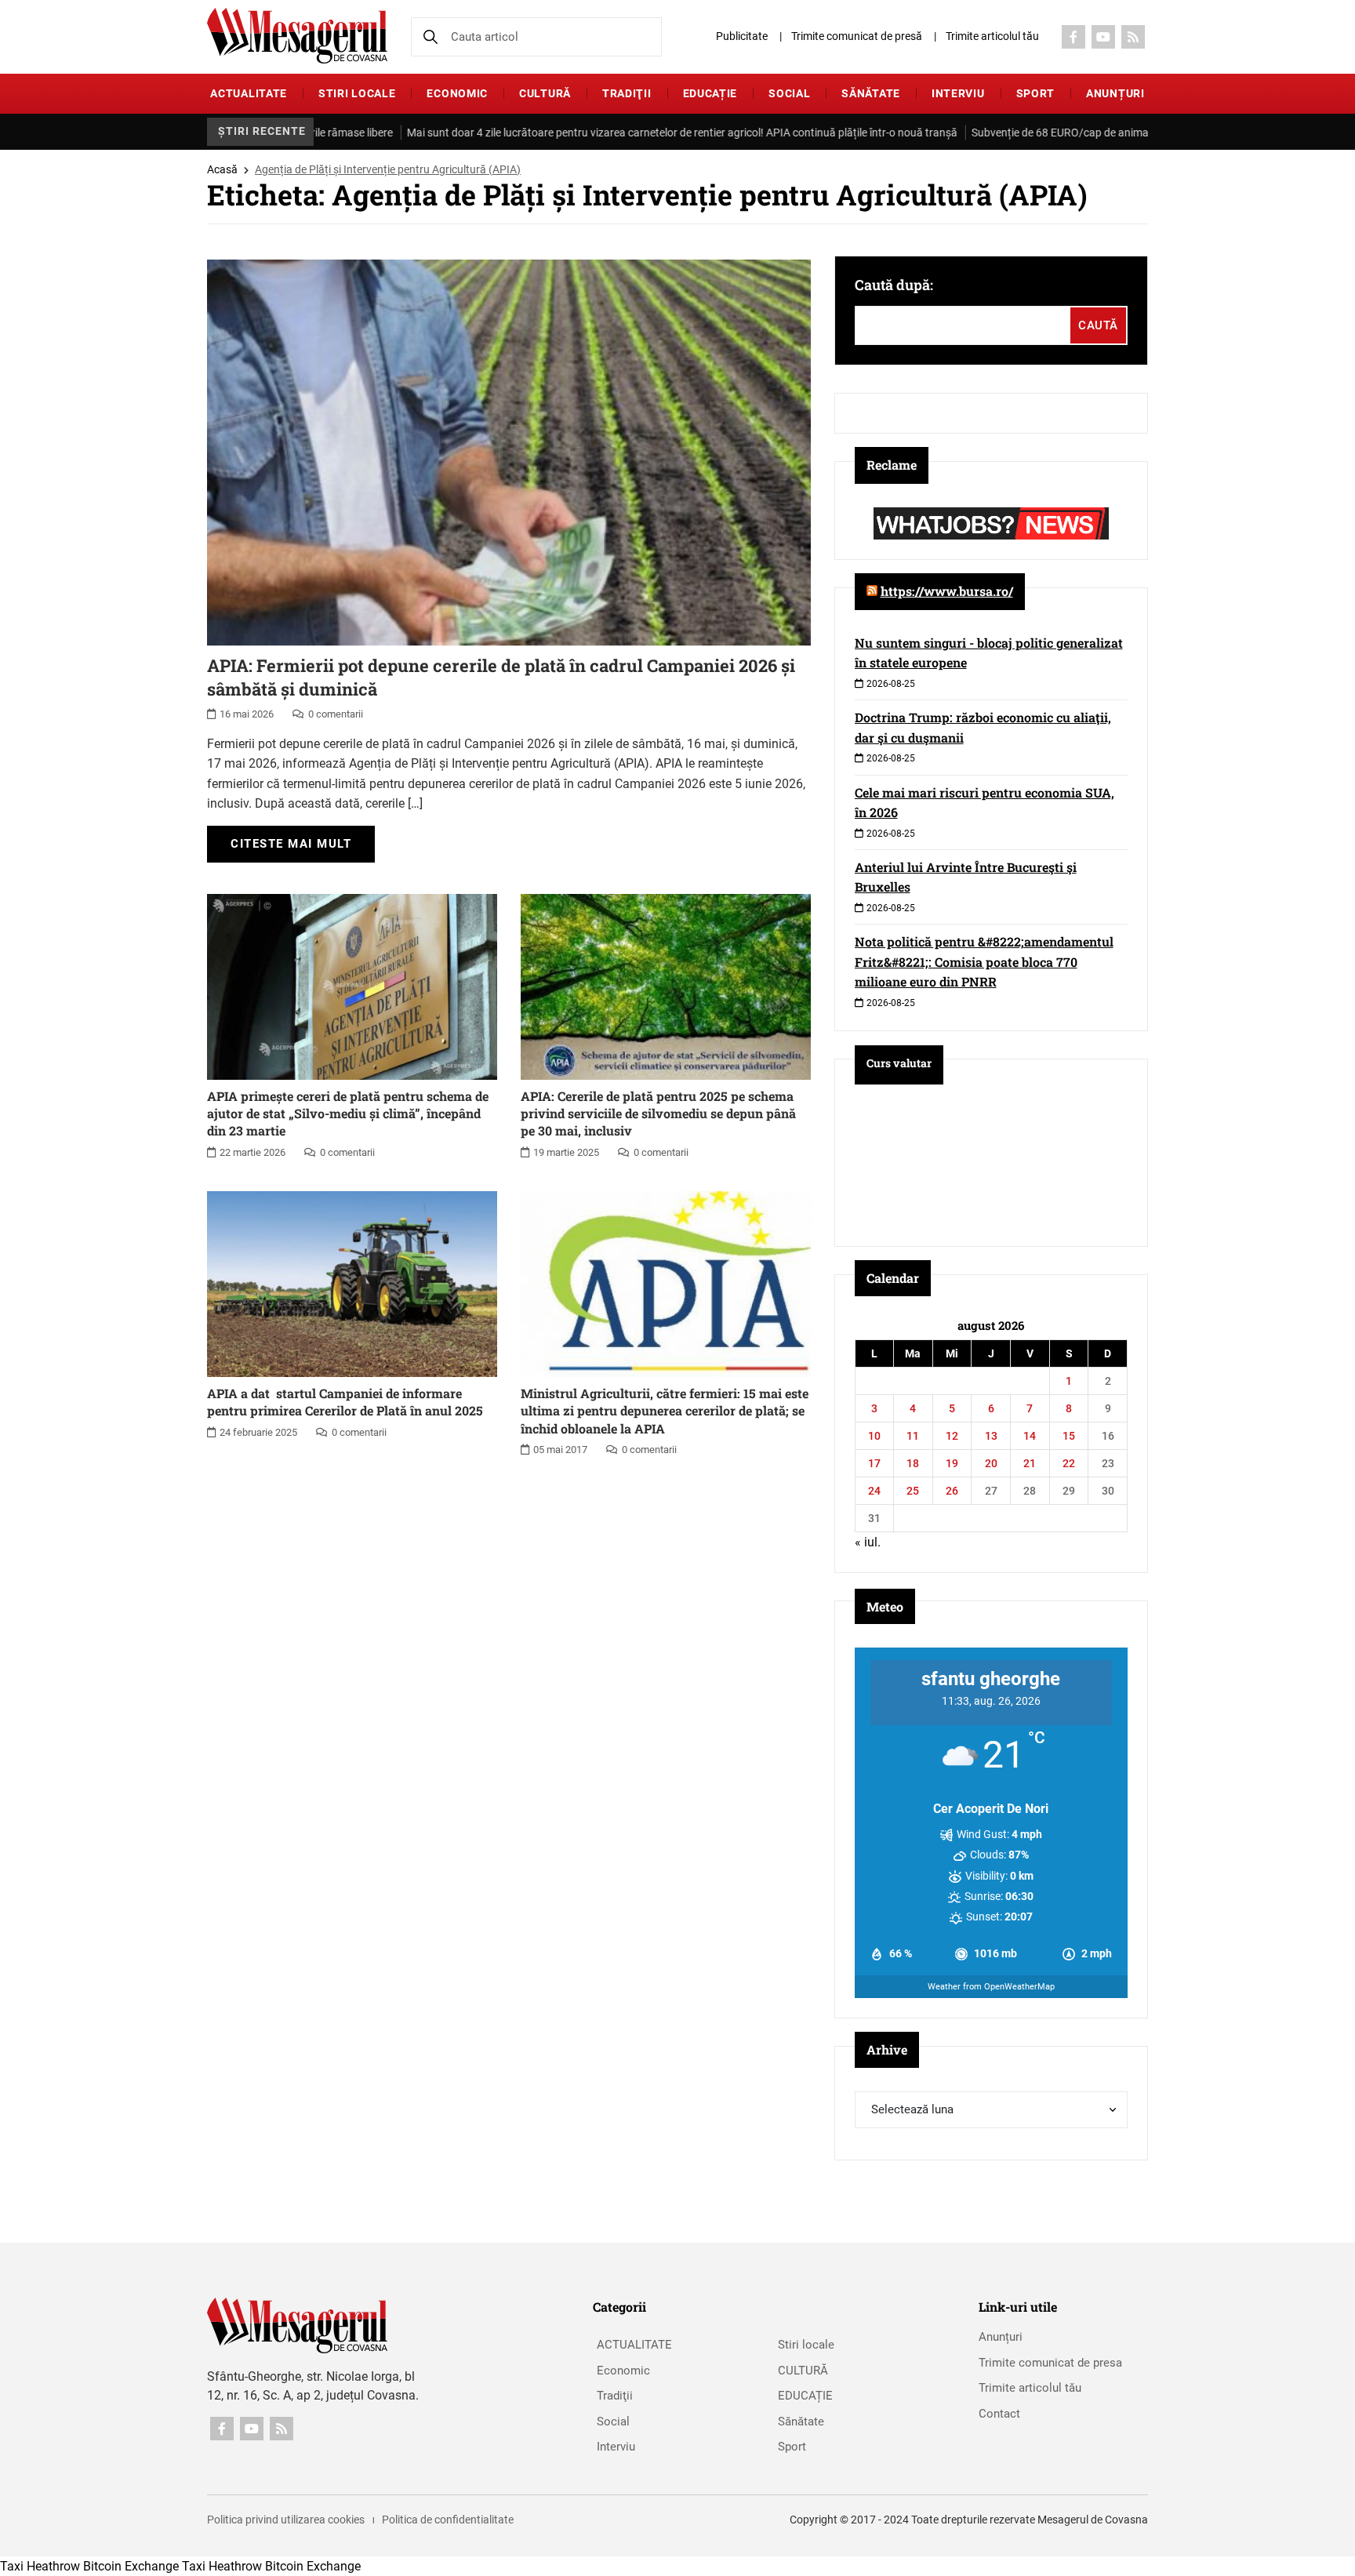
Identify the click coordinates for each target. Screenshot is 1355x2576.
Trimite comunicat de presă (857, 36)
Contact (999, 2414)
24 (874, 1491)
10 (874, 1436)
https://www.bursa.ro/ (947, 591)
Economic (457, 93)
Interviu (958, 93)
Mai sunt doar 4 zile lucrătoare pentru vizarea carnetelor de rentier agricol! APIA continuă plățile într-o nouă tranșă (610, 133)
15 (1069, 1436)
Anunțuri (1115, 93)
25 (913, 1491)
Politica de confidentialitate (448, 2520)
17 (874, 1463)
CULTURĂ (545, 93)
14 (1030, 1436)
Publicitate (742, 36)
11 (913, 1436)
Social (789, 93)
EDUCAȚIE (710, 93)
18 (913, 1463)
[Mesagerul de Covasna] (297, 36)
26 (952, 1491)
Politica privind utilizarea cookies (286, 2520)
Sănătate (871, 93)
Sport (1036, 93)
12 (952, 1436)
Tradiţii (627, 93)
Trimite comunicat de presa (1050, 2363)
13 (991, 1436)
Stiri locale (357, 93)
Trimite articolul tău (992, 36)
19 (952, 1463)
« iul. (868, 1542)
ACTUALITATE (249, 93)
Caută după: (894, 285)
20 (991, 1463)
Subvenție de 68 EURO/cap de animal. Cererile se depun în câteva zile (1065, 133)
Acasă (222, 169)
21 (1030, 1463)
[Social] (1073, 37)
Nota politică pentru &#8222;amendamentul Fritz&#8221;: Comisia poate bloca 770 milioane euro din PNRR (984, 961)
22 (1069, 1463)
